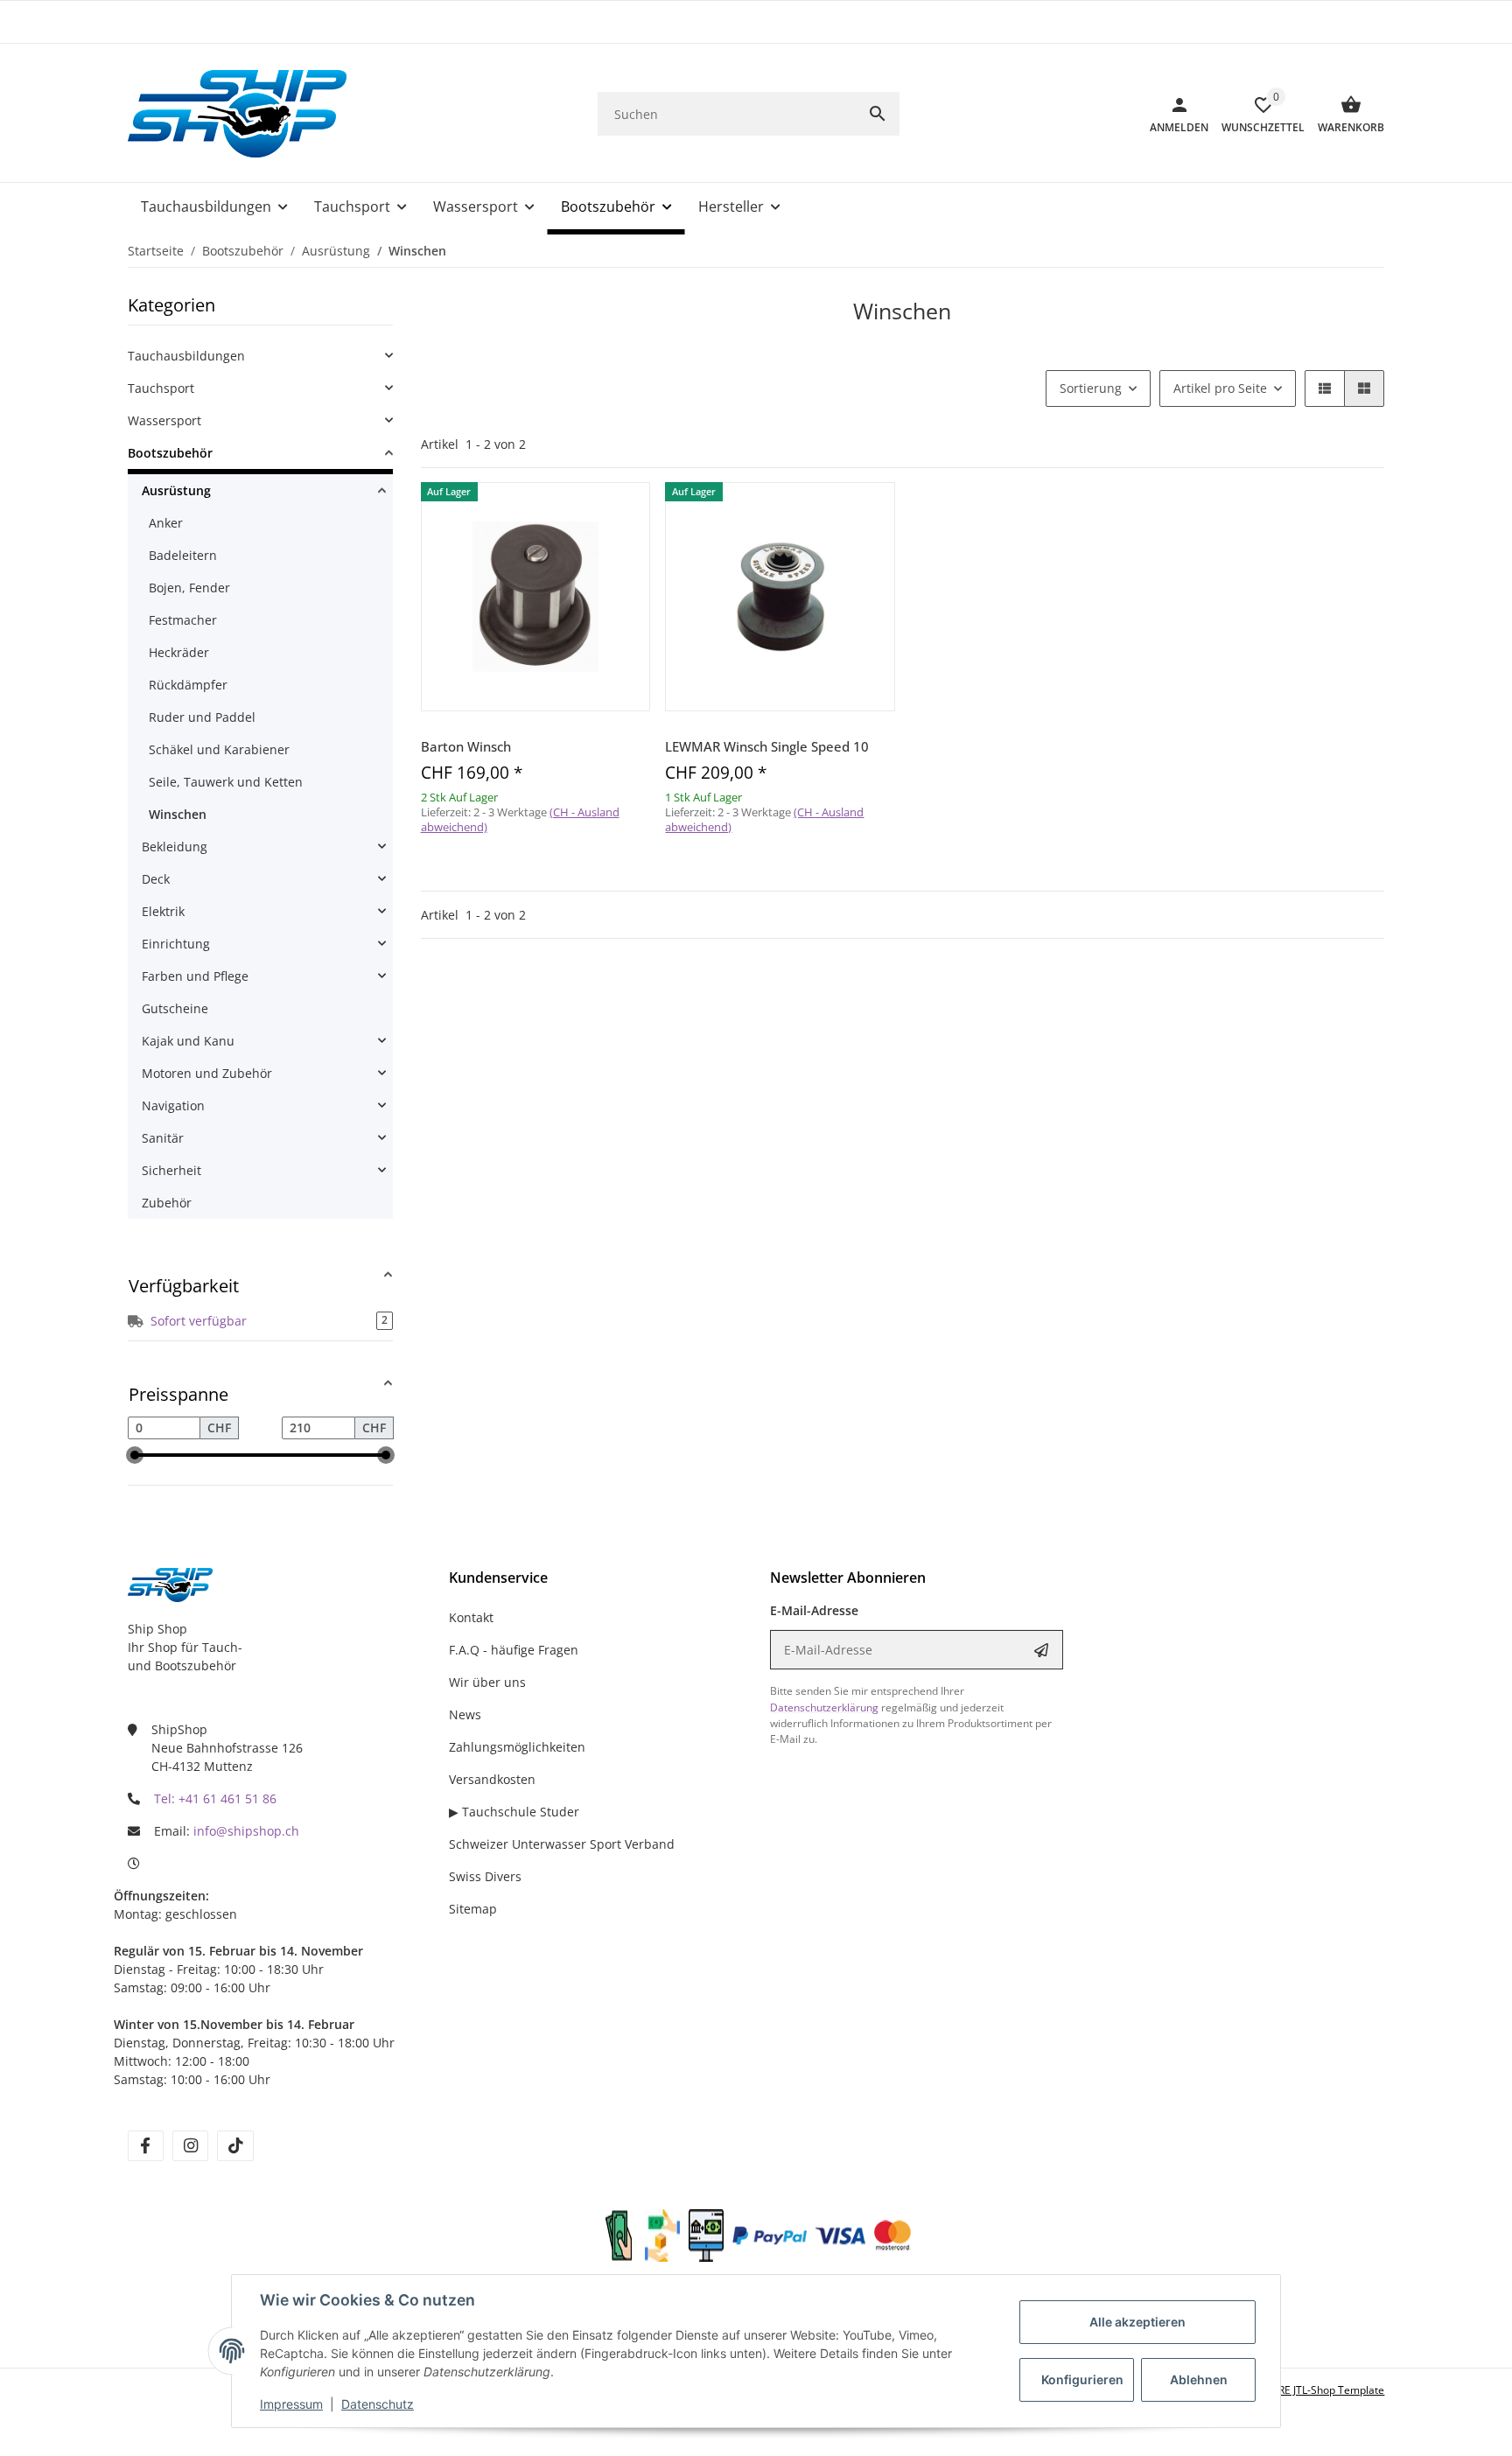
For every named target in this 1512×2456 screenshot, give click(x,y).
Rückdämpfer (188, 685)
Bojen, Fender (189, 588)
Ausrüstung (176, 490)
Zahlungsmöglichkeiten (517, 1747)
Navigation (173, 1106)
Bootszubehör (170, 453)
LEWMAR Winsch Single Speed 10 (767, 746)
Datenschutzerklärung (824, 1707)
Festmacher (183, 620)
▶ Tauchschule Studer (514, 1812)
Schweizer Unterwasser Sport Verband (562, 1844)
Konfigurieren (1082, 2379)
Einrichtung (176, 944)
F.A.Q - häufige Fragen (514, 1650)
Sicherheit (171, 1170)
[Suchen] (878, 114)
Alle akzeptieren (1137, 2322)
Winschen (178, 814)
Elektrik (163, 911)
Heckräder (179, 652)
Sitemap (473, 1909)
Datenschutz (378, 2404)
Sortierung (1091, 388)
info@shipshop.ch (246, 1831)
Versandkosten (492, 1779)
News (465, 1714)
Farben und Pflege (195, 976)
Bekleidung (175, 847)
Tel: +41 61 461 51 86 (215, 1798)
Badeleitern (183, 555)
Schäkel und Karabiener (219, 749)
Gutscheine (175, 1008)
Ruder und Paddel (202, 717)
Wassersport (164, 420)
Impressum (291, 2404)
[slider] (135, 1455)
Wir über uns (487, 1682)
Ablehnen (1199, 2379)
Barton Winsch (466, 746)
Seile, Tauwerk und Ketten (226, 782)
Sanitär (163, 1138)
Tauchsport (161, 388)
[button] (1325, 388)
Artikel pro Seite (1220, 388)
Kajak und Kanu (188, 1041)
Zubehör (167, 1203)
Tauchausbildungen (186, 356)
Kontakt (471, 1617)
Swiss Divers (485, 1876)
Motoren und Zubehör (207, 1073)
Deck (156, 879)
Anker (166, 523)
